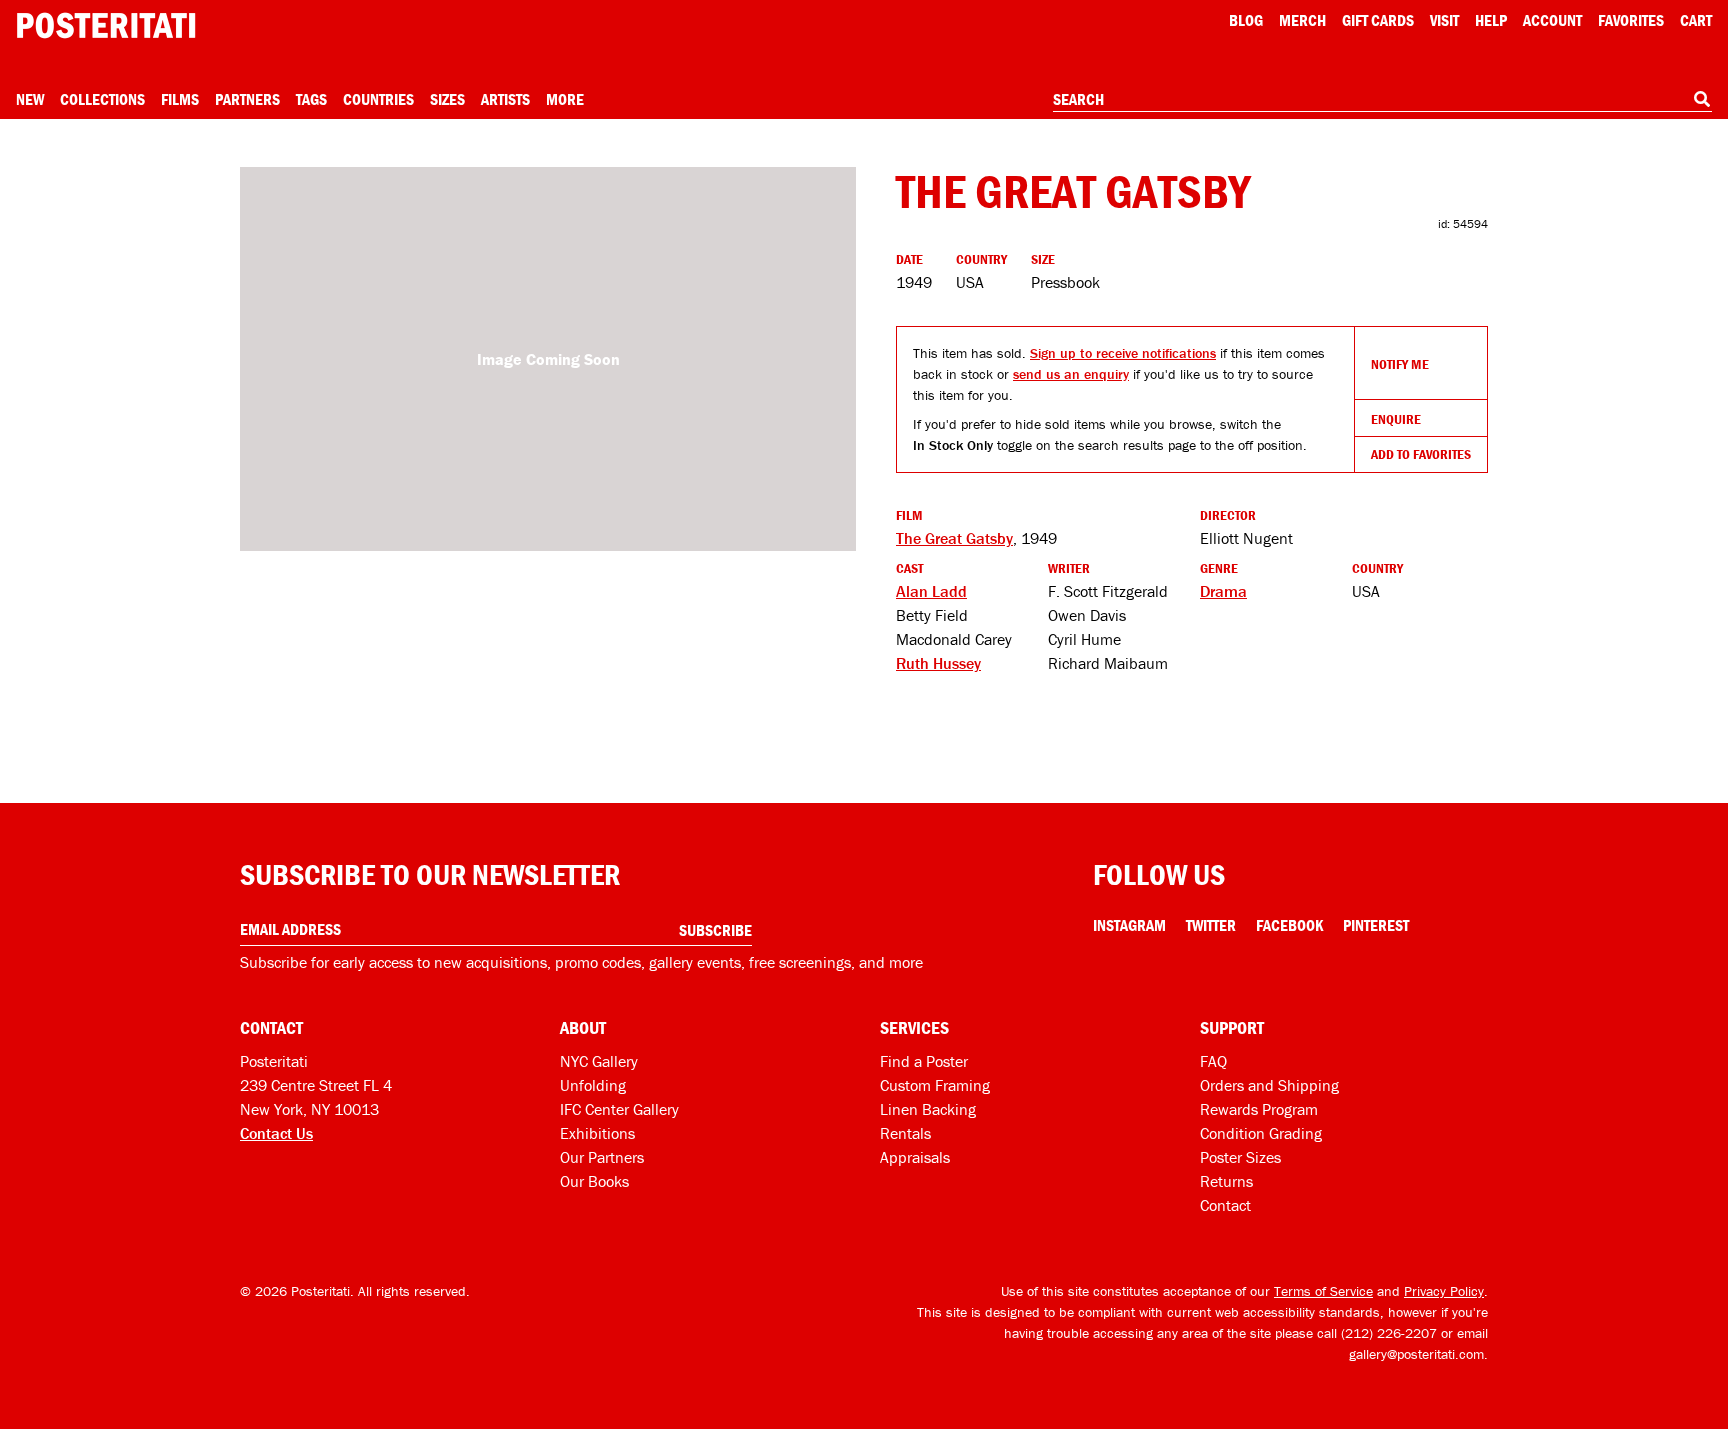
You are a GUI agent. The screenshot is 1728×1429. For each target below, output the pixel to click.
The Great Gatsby (954, 538)
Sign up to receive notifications (1123, 353)
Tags (311, 99)
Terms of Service (1323, 1291)
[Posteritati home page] (106, 25)
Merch (1302, 20)
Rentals (905, 1133)
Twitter (1211, 925)
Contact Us (276, 1133)
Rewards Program (1259, 1109)
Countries (378, 99)
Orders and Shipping (1269, 1085)
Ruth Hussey (938, 663)
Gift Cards (1378, 20)
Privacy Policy (1444, 1291)
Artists (505, 99)
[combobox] (1382, 100)
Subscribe (715, 930)
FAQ (1213, 1061)
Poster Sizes (1240, 1157)
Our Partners (602, 1157)
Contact (1225, 1205)
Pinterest (1376, 925)
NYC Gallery (599, 1061)
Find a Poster (924, 1061)
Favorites (1631, 20)
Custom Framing (935, 1085)
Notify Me (1400, 364)
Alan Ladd (931, 591)
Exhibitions (597, 1133)
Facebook (1289, 925)
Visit (1444, 20)
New (30, 99)
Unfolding (593, 1085)
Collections (102, 99)
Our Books (594, 1181)
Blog (1246, 20)
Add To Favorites (1421, 454)
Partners (247, 99)
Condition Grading (1261, 1133)
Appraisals (915, 1157)
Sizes (447, 99)
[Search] (1702, 99)
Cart (1696, 20)
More (565, 99)
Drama (1223, 591)
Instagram (1129, 925)
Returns (1226, 1181)
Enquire (1396, 419)
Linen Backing (928, 1109)
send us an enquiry (1071, 374)
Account (1552, 20)
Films (180, 99)
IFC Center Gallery (619, 1109)
